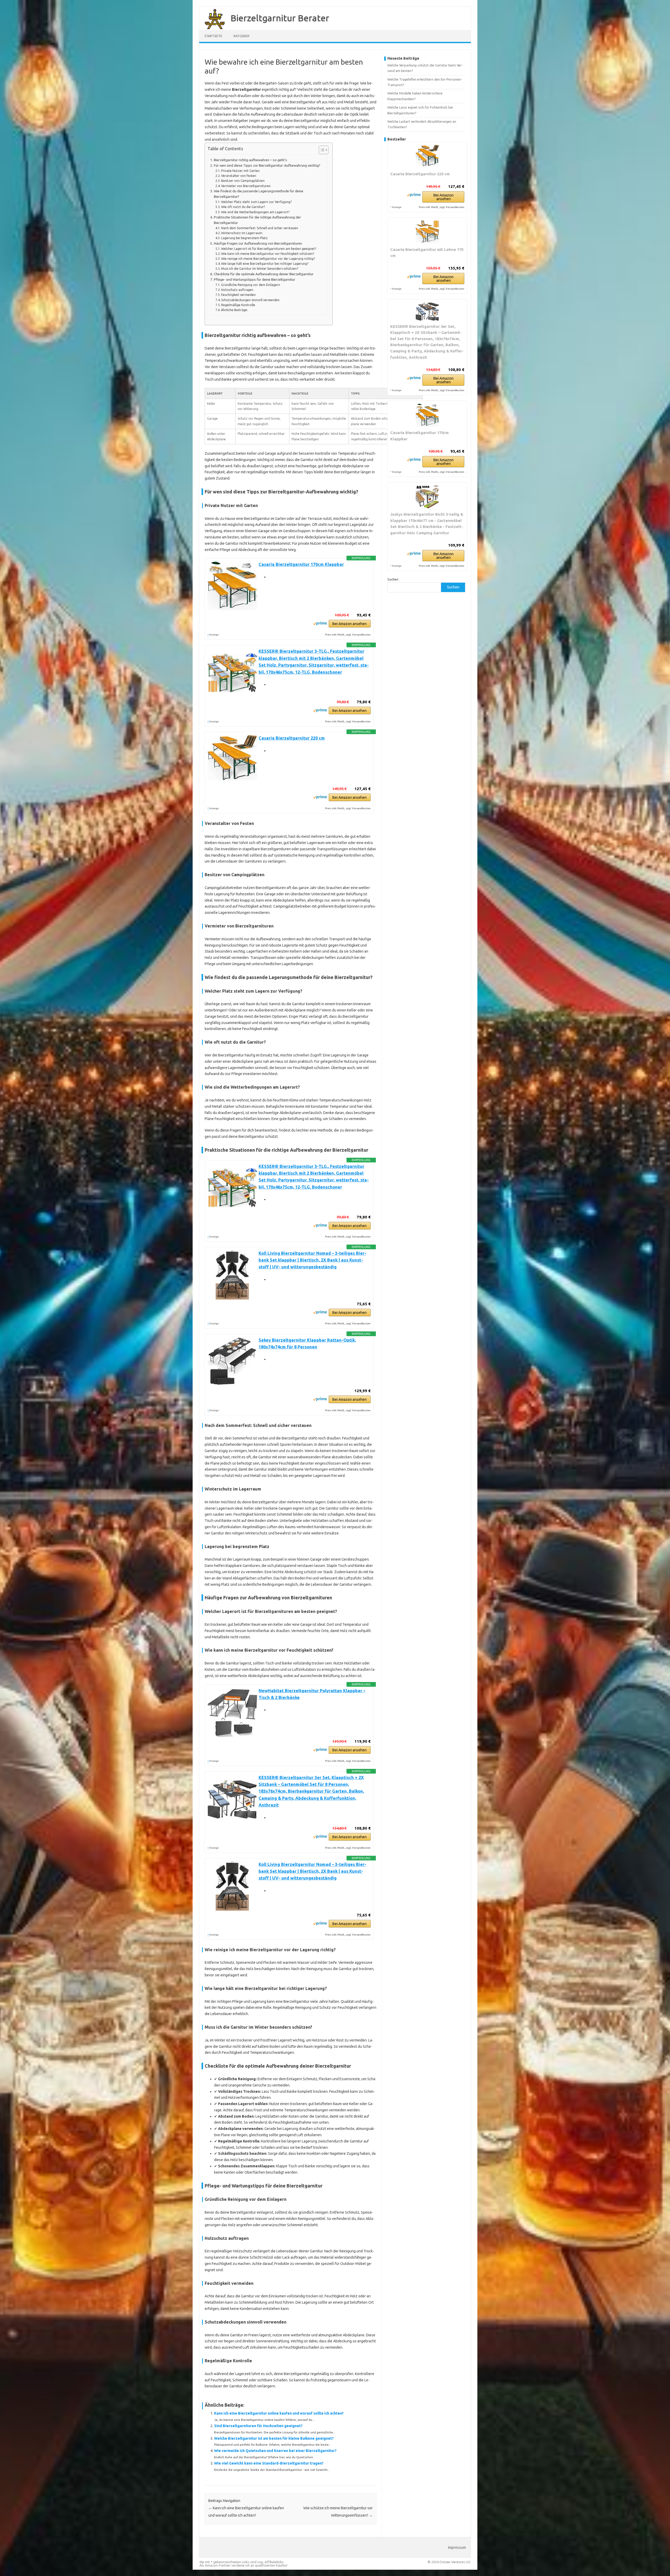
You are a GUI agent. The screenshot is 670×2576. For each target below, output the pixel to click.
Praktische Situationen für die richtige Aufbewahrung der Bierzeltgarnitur (257, 220)
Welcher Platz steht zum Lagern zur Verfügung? (256, 202)
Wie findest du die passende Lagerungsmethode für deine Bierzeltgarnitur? (259, 194)
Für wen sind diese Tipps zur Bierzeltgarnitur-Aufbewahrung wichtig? (267, 165)
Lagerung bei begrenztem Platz (244, 238)
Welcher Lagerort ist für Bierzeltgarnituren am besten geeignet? (269, 249)
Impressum (457, 2547)
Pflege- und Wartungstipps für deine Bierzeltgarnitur (255, 280)
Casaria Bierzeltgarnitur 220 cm (292, 738)
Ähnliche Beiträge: (234, 310)
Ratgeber (241, 36)
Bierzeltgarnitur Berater (280, 18)
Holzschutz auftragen (237, 290)
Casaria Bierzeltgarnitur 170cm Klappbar (301, 564)
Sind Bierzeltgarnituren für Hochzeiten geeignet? (258, 2426)
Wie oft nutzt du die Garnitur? (243, 207)
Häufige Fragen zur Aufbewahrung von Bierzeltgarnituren (258, 243)
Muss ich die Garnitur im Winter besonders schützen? (260, 269)
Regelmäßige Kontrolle (238, 305)
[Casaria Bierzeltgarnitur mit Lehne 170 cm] (427, 232)
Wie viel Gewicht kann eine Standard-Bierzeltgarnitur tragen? (269, 2463)
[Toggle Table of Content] (321, 150)
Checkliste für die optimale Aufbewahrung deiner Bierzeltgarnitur (264, 274)
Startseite (213, 36)
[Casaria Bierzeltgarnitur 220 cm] (427, 156)
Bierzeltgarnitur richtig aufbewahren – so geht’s (250, 160)
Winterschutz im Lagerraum (242, 233)
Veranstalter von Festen (239, 176)
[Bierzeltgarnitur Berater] (212, 28)
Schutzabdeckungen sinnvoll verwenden (250, 300)
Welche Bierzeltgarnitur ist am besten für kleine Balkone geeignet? (274, 2438)
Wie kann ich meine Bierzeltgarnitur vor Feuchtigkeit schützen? (268, 254)
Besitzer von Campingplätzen (243, 181)
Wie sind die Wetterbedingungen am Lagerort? (255, 212)
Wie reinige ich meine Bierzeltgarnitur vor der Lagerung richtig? (268, 259)
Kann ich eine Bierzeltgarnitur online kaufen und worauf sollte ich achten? (279, 2413)
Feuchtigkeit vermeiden (238, 295)
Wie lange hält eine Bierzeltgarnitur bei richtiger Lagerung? (265, 264)
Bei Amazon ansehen (350, 624)
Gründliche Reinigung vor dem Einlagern (251, 285)
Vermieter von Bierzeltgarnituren (246, 186)
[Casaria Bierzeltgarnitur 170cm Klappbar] (427, 415)
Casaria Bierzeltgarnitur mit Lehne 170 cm (427, 253)
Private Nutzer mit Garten (240, 171)
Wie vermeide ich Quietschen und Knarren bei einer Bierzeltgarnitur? (275, 2451)
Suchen (393, 579)
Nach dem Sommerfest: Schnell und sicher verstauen (260, 228)
